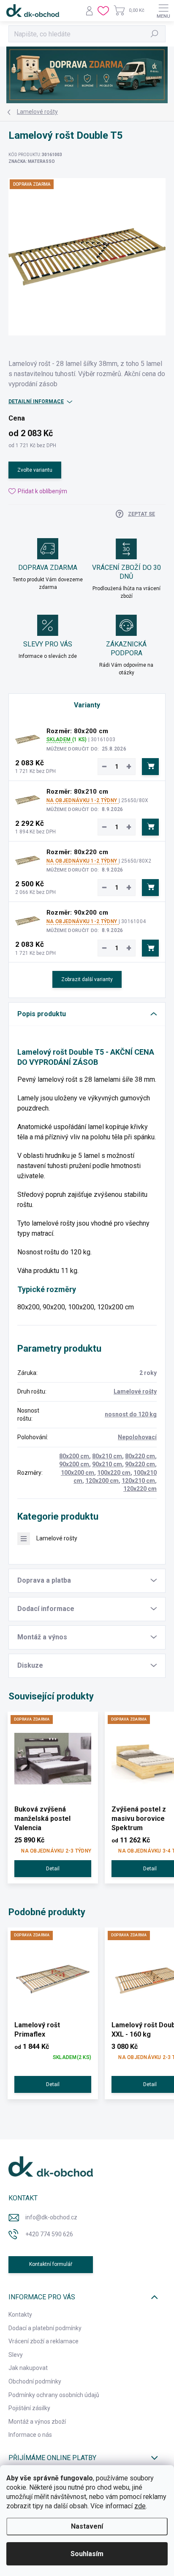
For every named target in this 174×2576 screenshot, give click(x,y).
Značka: (32, 161)
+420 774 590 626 (49, 2234)
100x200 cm (77, 1473)
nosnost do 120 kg (131, 1414)
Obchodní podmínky (35, 2381)
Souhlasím (87, 2554)
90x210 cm (107, 1464)
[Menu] (163, 11)
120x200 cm (102, 1481)
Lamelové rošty (135, 1391)
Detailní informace (36, 401)
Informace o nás (30, 2435)
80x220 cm (140, 1456)
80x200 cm (74, 1456)
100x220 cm (114, 1473)
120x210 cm (138, 1481)
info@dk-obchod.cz (51, 2217)
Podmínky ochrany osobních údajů (54, 2395)
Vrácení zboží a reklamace (43, 2341)
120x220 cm (140, 1489)
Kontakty (20, 2315)
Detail (53, 1869)
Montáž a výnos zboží (37, 2422)
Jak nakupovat (28, 2368)
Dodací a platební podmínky (45, 2328)
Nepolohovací (137, 1437)
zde (140, 2506)
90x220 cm (140, 1464)
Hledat (155, 34)
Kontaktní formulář (51, 2264)
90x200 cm (74, 1464)
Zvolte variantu (35, 470)
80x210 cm (107, 1456)
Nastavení (87, 2526)
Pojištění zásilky (29, 2408)
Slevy (16, 2355)
